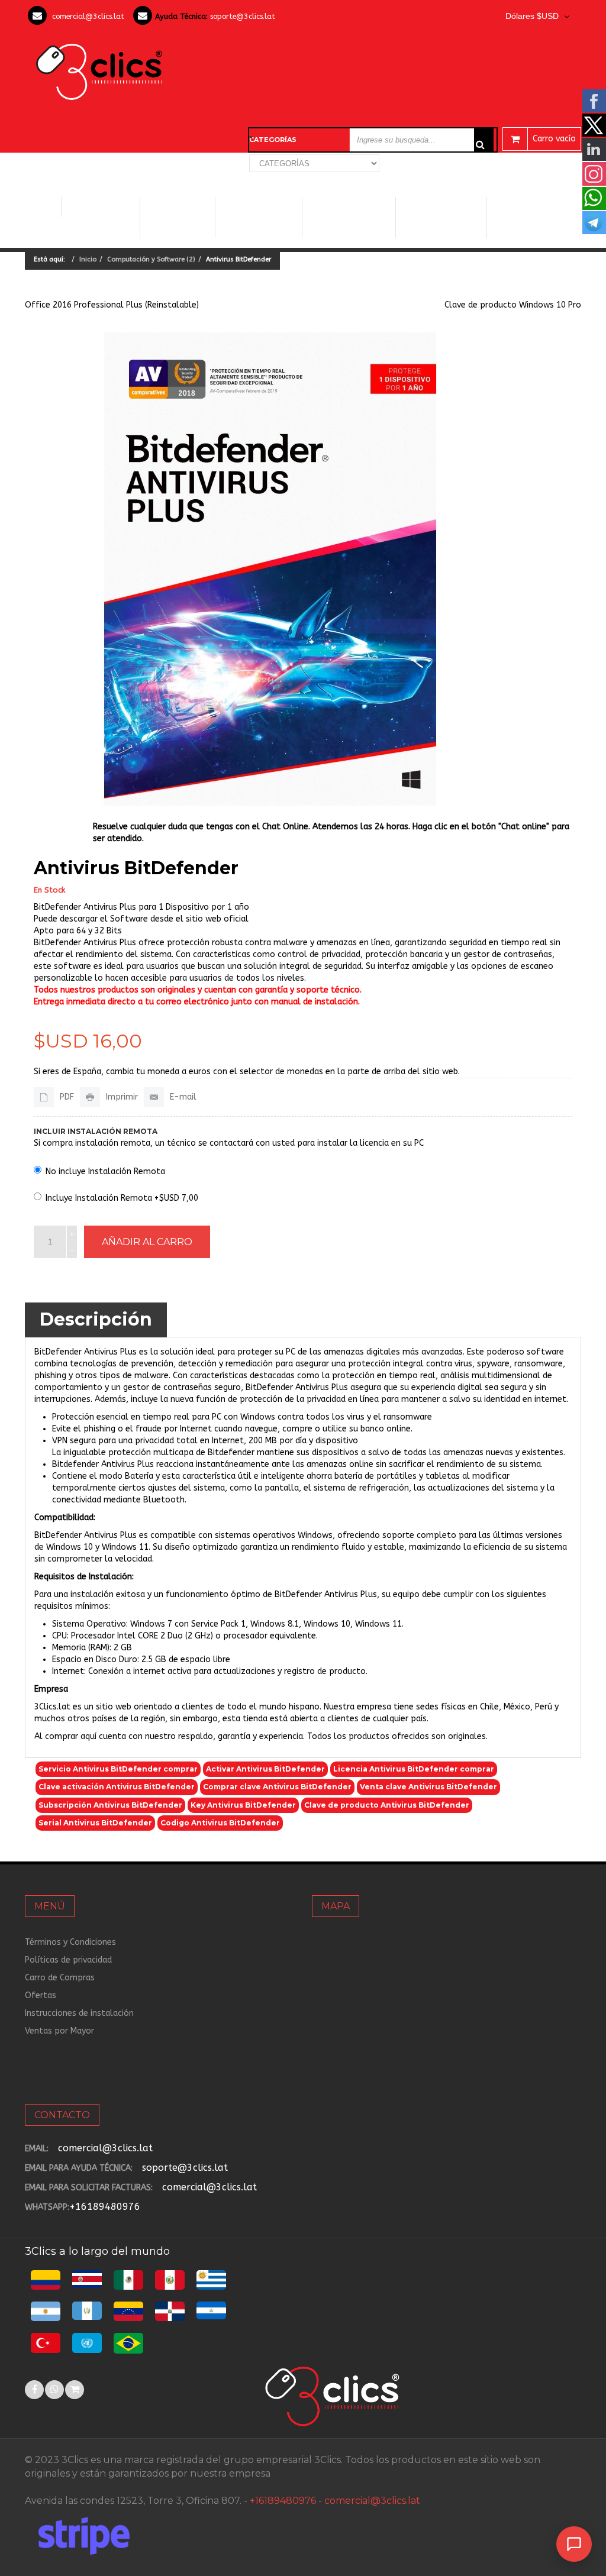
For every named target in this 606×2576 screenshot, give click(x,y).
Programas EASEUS (534, 217)
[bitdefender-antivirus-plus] (270, 569)
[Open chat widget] (574, 2544)
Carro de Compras (60, 1978)
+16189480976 (105, 2207)
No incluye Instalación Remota (105, 1171)
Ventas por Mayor (59, 2031)
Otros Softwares (436, 217)
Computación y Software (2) (151, 259)
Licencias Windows (259, 217)
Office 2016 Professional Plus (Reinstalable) (112, 305)
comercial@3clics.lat (88, 16)
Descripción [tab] (96, 1319)
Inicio (43, 207)
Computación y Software (101, 207)
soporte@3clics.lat (243, 16)
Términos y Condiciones (70, 1942)
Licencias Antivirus (347, 217)
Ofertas (41, 1995)
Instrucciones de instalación (79, 2013)
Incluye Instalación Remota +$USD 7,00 (122, 1198)
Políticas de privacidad (68, 1960)
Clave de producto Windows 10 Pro (513, 305)
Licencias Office (178, 217)
